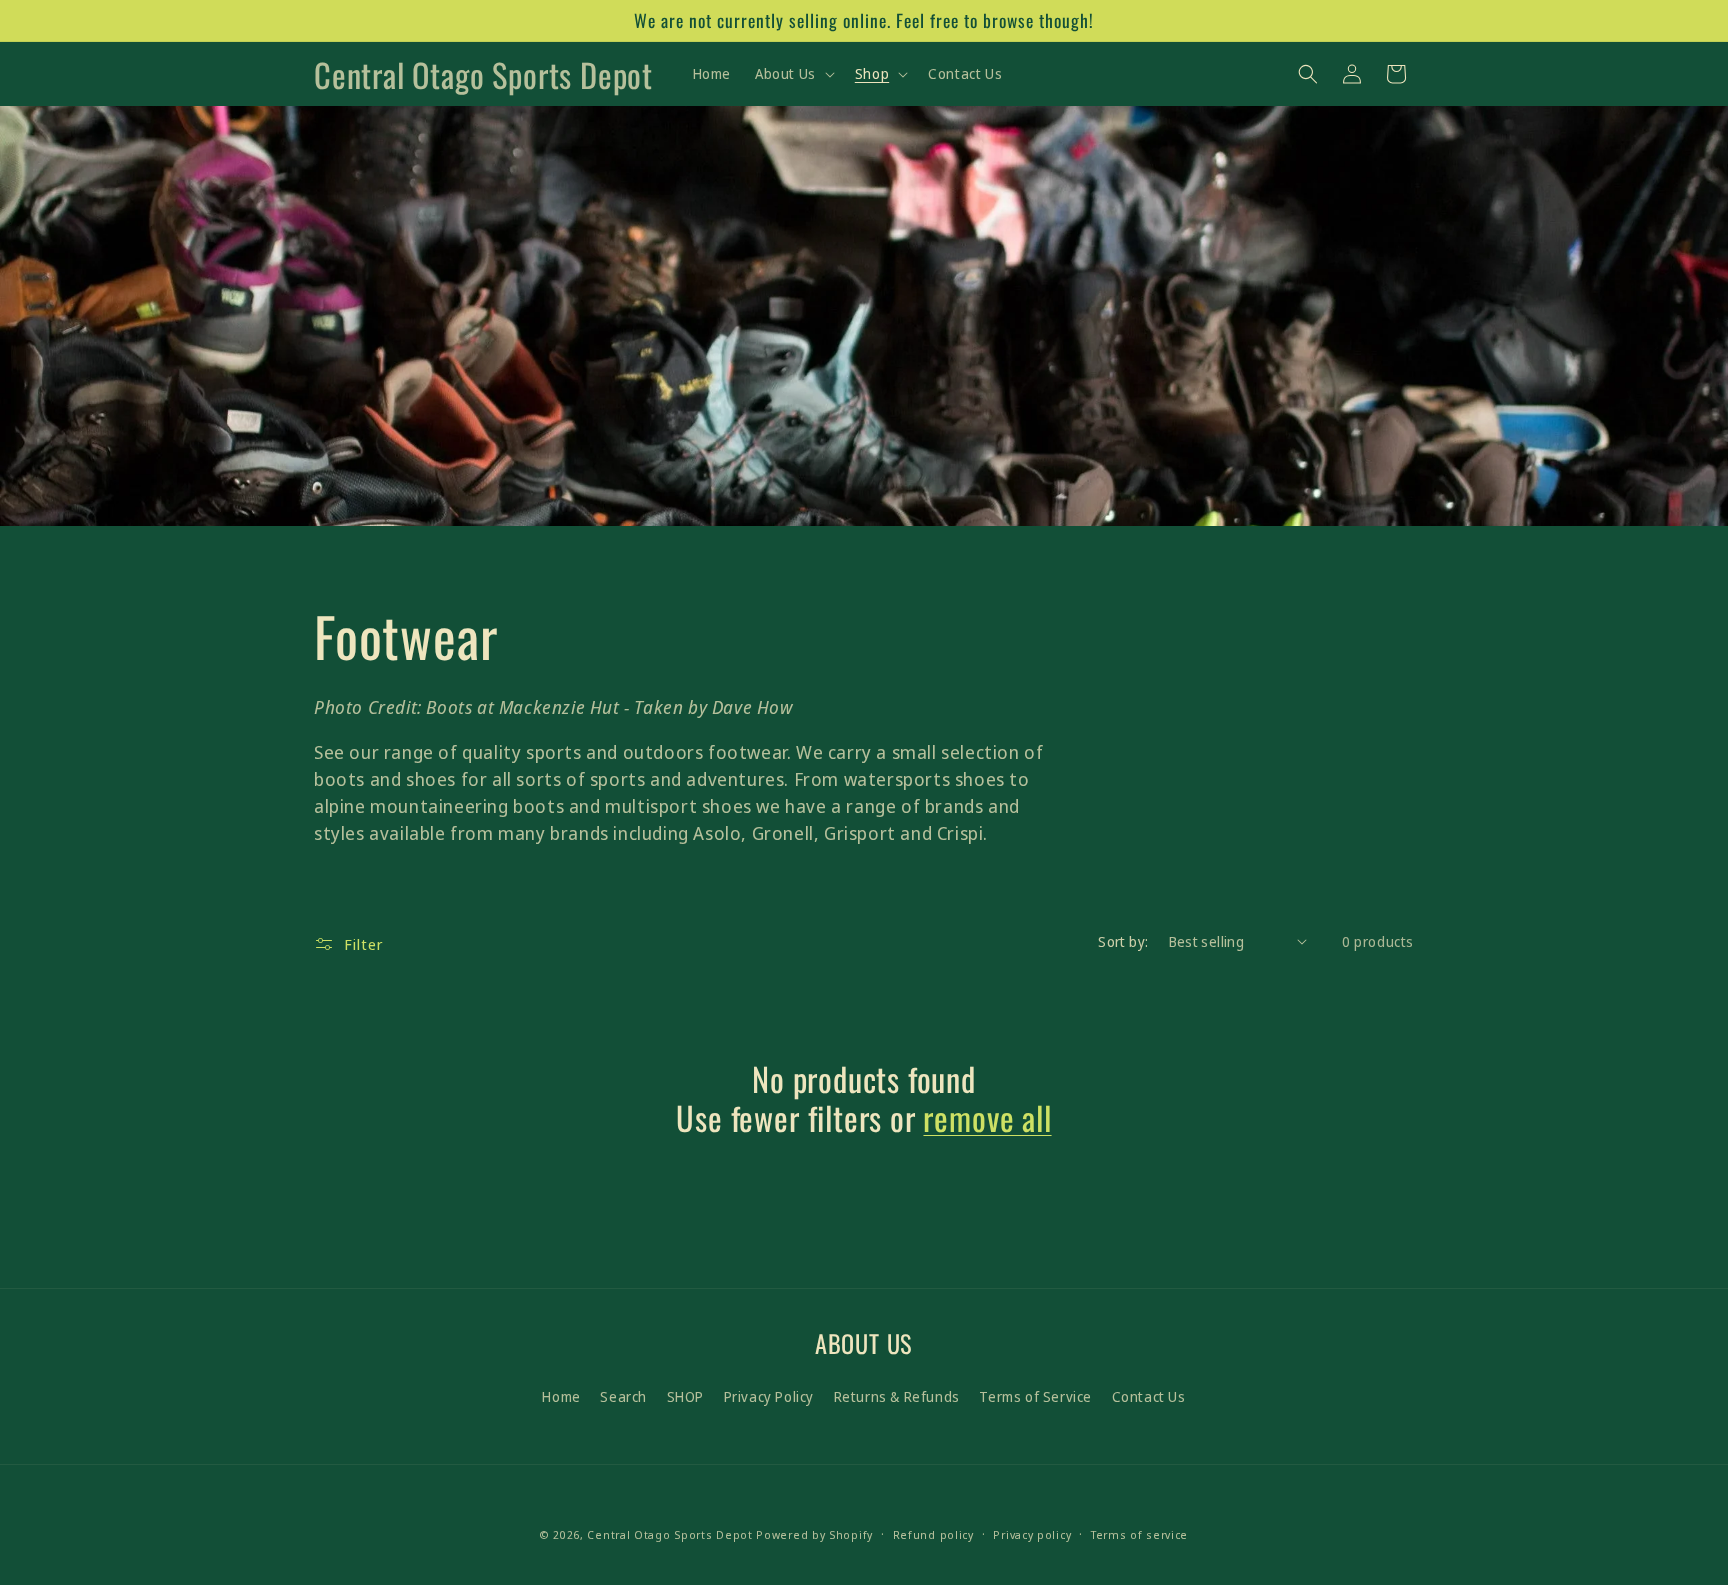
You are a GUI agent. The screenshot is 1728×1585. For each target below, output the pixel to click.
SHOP (685, 1396)
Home (561, 1396)
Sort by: (1123, 941)
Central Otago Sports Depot (669, 1534)
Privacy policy (1032, 1534)
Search (623, 1396)
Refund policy (933, 1534)
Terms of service (1139, 1534)
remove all (987, 1118)
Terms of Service (1035, 1396)
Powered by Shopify (814, 1534)
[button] (793, 74)
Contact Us (1149, 1396)
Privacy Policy (769, 1396)
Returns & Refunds (897, 1396)
